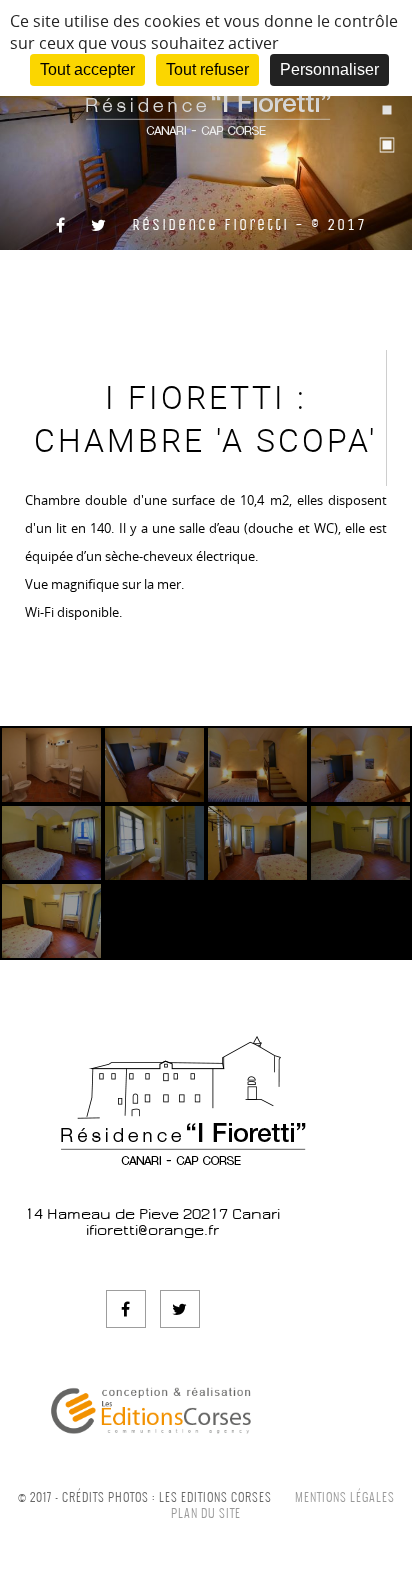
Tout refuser (207, 69)
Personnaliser (329, 69)
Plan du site (206, 1513)
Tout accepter (87, 69)
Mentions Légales (345, 1497)
